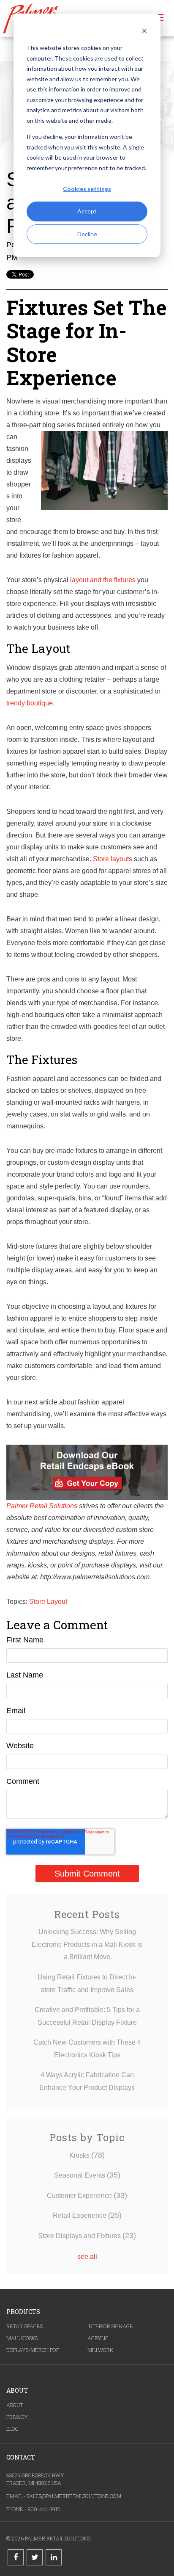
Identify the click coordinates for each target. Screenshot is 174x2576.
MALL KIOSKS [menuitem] (22, 2338)
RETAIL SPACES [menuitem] (24, 2326)
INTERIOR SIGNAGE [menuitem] (110, 2326)
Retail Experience (87, 2215)
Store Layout (48, 1602)
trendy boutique (30, 703)
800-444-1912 (44, 2509)
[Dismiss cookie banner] (144, 32)
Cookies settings (87, 189)
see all (87, 2257)
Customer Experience (87, 2196)
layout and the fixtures (103, 580)
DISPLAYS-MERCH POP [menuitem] (33, 2350)
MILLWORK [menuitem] (100, 2350)
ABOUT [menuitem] (15, 2405)
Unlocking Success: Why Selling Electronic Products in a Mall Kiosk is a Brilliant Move (87, 1944)
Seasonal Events (87, 2175)
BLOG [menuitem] (12, 2429)
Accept (87, 211)
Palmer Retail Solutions (42, 1506)
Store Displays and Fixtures (87, 2236)
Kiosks (87, 2155)
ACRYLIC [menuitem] (98, 2338)
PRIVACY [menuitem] (17, 2417)
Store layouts (113, 859)
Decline (87, 234)
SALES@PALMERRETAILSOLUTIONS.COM (74, 2496)
